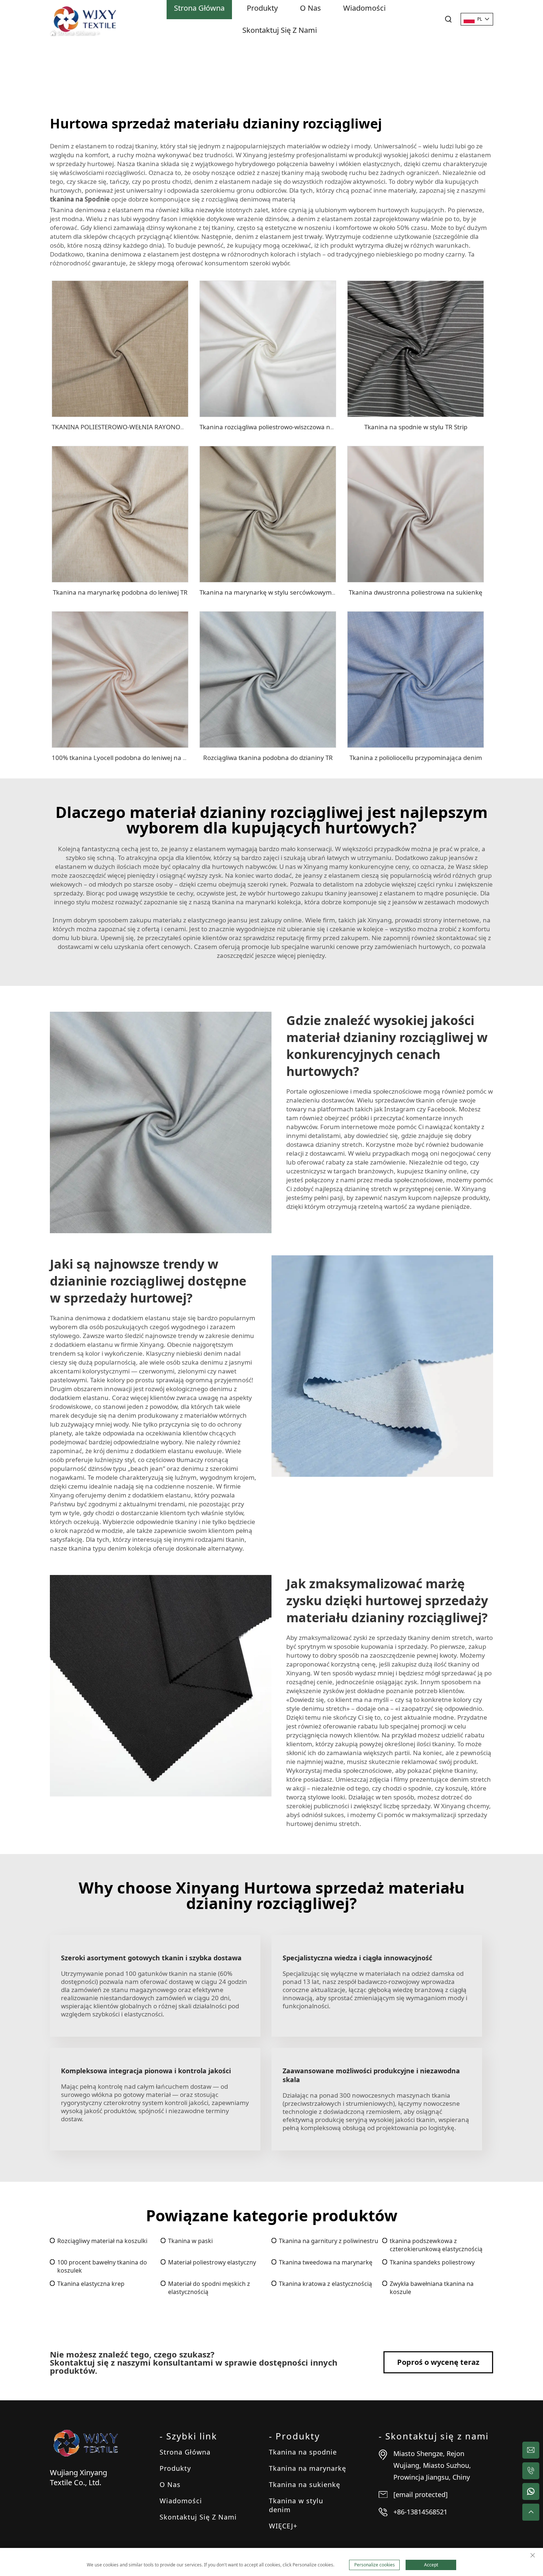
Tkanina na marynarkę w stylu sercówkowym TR (270, 592)
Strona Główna (185, 2452)
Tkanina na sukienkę (305, 2484)
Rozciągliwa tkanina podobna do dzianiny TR (268, 758)
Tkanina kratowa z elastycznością (325, 2284)
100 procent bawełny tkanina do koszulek (102, 2266)
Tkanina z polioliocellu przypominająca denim (416, 758)
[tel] (531, 2471)
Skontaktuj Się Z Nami (280, 30)
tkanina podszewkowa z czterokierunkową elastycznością (436, 2245)
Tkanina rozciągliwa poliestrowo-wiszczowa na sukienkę (281, 427)
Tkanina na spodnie (303, 2452)
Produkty (175, 2468)
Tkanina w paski (190, 2241)
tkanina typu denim (98, 1548)
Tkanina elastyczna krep (91, 2284)
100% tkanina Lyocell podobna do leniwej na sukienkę (131, 758)
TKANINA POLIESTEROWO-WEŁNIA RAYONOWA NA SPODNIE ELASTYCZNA (160, 427)
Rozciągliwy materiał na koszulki (102, 2241)
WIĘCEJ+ (283, 2526)
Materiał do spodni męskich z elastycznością (209, 2288)
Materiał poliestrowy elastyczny (212, 2262)
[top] (531, 2512)
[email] (531, 2450)
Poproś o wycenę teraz (438, 2362)
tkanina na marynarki (245, 902)
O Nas (170, 2484)
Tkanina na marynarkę (308, 2468)
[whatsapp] (531, 2491)
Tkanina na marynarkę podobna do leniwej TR (120, 592)
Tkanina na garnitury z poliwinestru (329, 2241)
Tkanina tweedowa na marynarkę (326, 2262)
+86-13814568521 (420, 2512)
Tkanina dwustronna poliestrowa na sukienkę (416, 592)
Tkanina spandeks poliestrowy (432, 2262)
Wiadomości (181, 2501)
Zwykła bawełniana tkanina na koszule (432, 2288)
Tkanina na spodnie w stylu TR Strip (416, 427)
